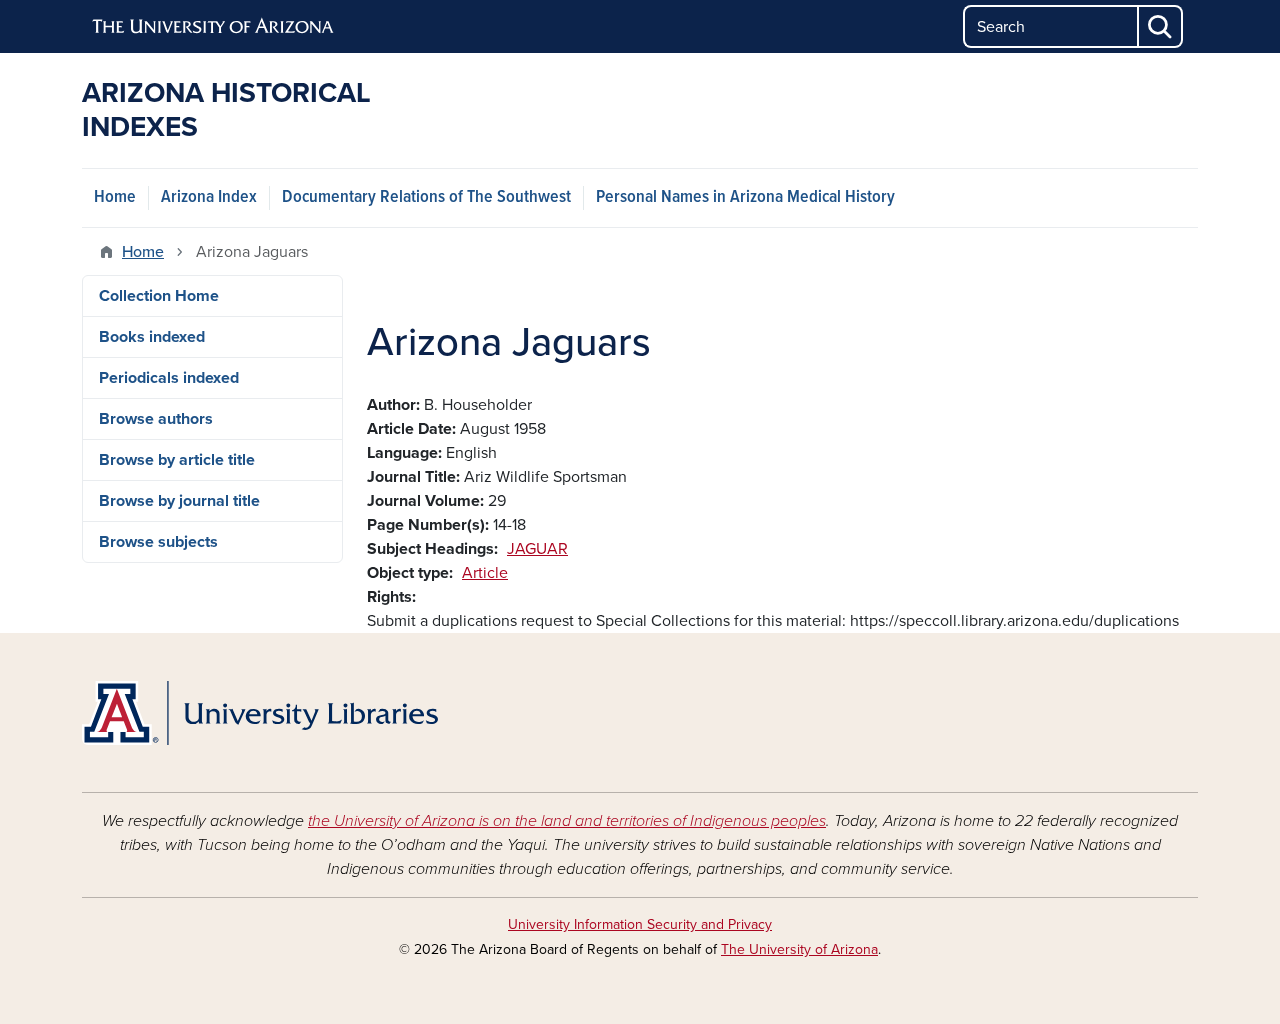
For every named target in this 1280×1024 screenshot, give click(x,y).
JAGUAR (537, 549)
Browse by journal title (179, 501)
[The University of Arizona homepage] (214, 27)
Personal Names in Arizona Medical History (745, 197)
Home (115, 197)
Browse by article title (177, 460)
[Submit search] (1161, 26)
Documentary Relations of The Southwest (426, 197)
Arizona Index (209, 197)
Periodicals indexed (169, 378)
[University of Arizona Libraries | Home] (260, 713)
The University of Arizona (799, 949)
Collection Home (159, 296)
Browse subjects (158, 542)
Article (485, 573)
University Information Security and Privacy (640, 924)
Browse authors (156, 419)
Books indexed (152, 337)
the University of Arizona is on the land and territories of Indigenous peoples (567, 821)
